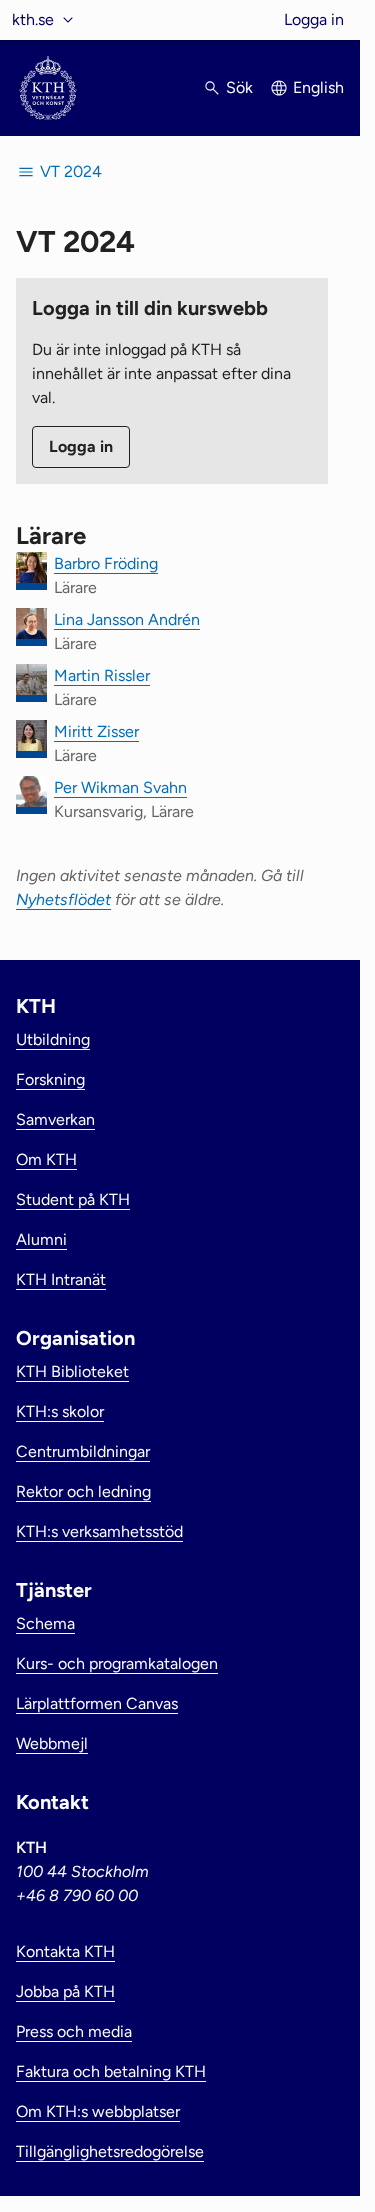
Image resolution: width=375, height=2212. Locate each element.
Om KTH (46, 1159)
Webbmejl (52, 1743)
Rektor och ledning (83, 1491)
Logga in (314, 19)
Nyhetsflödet (63, 899)
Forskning (50, 1079)
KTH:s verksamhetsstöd (99, 1531)
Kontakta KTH (65, 1951)
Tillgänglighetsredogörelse (110, 2151)
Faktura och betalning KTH (111, 2071)
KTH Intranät (61, 1279)
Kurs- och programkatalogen (117, 1663)
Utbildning (53, 1039)
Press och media (74, 2031)
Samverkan (55, 1119)
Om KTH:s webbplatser (98, 2111)
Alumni (41, 1239)
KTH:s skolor (60, 1411)
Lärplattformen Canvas (97, 1703)
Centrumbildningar (83, 1451)
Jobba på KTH (65, 1991)
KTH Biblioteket (72, 1371)
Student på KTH (73, 1199)
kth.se (33, 19)
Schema (45, 1623)
